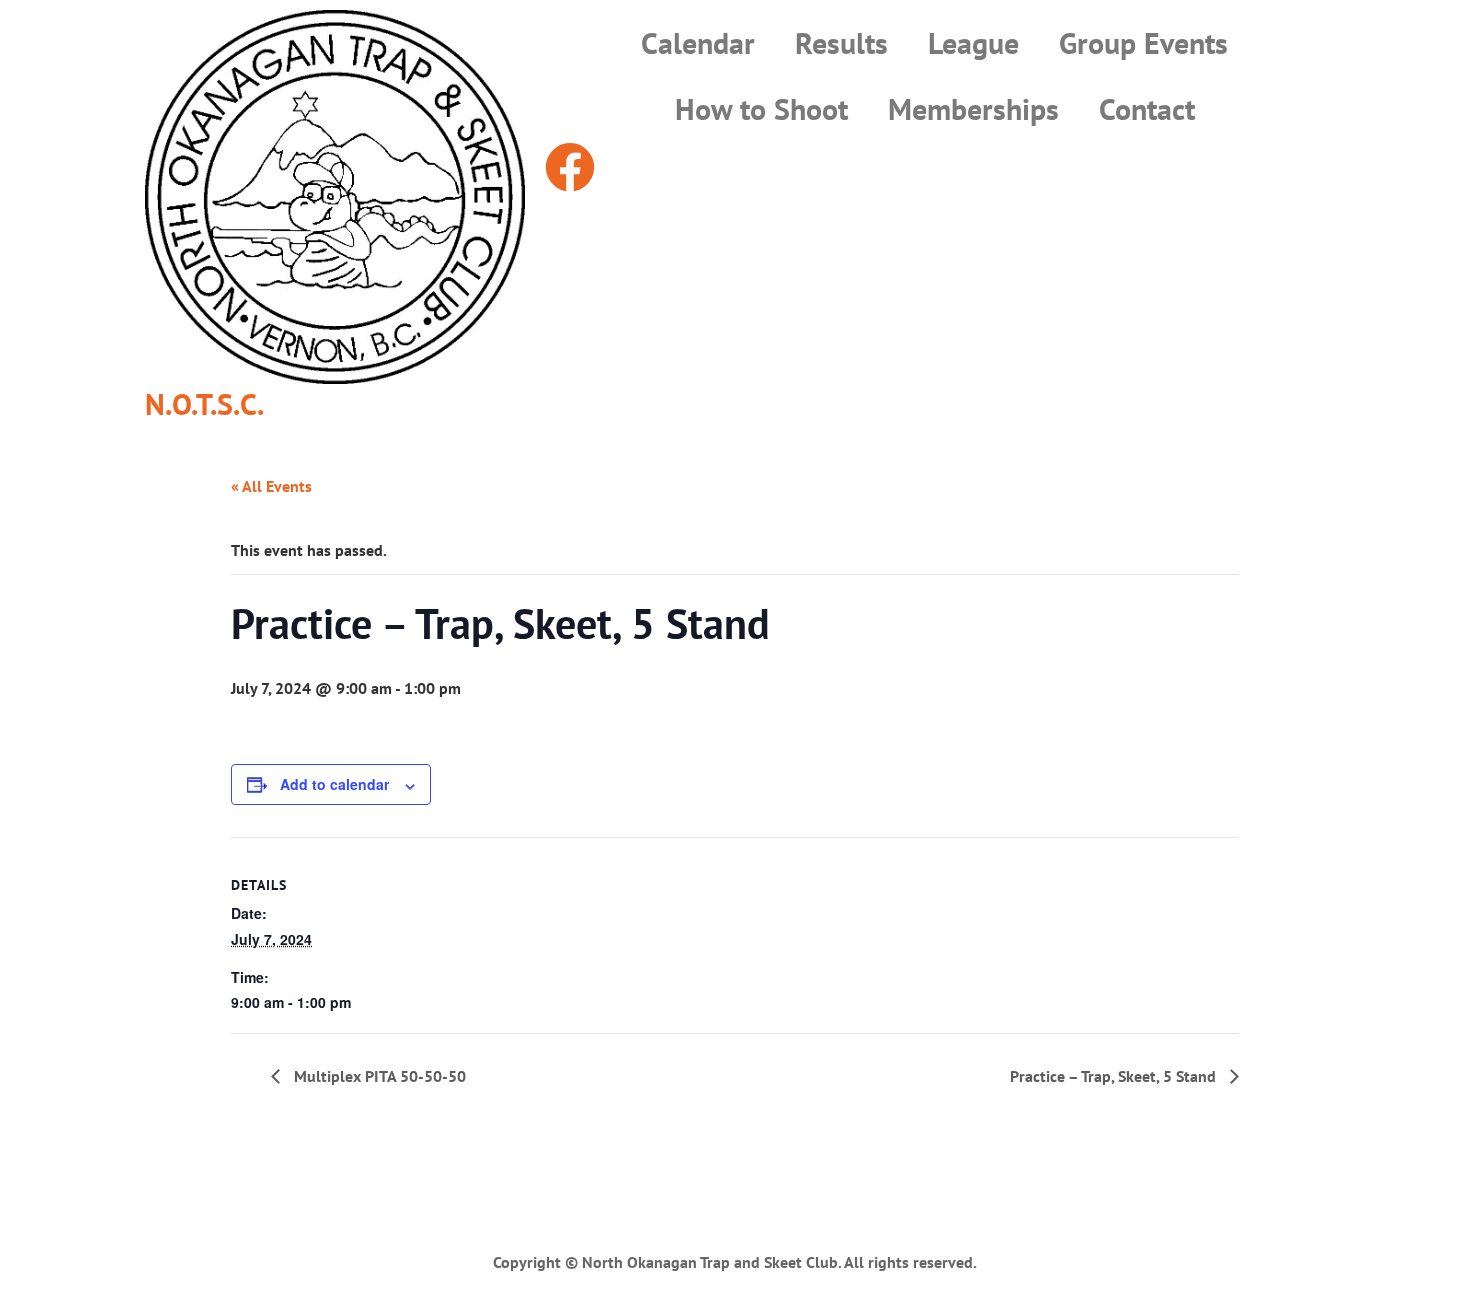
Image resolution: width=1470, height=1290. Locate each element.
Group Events (1143, 42)
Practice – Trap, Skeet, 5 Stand (1115, 1076)
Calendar (698, 42)
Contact (1147, 108)
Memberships (973, 108)
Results (841, 42)
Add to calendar (334, 784)
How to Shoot (761, 108)
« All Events (271, 486)
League (973, 42)
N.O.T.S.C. (204, 403)
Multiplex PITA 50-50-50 (378, 1076)
